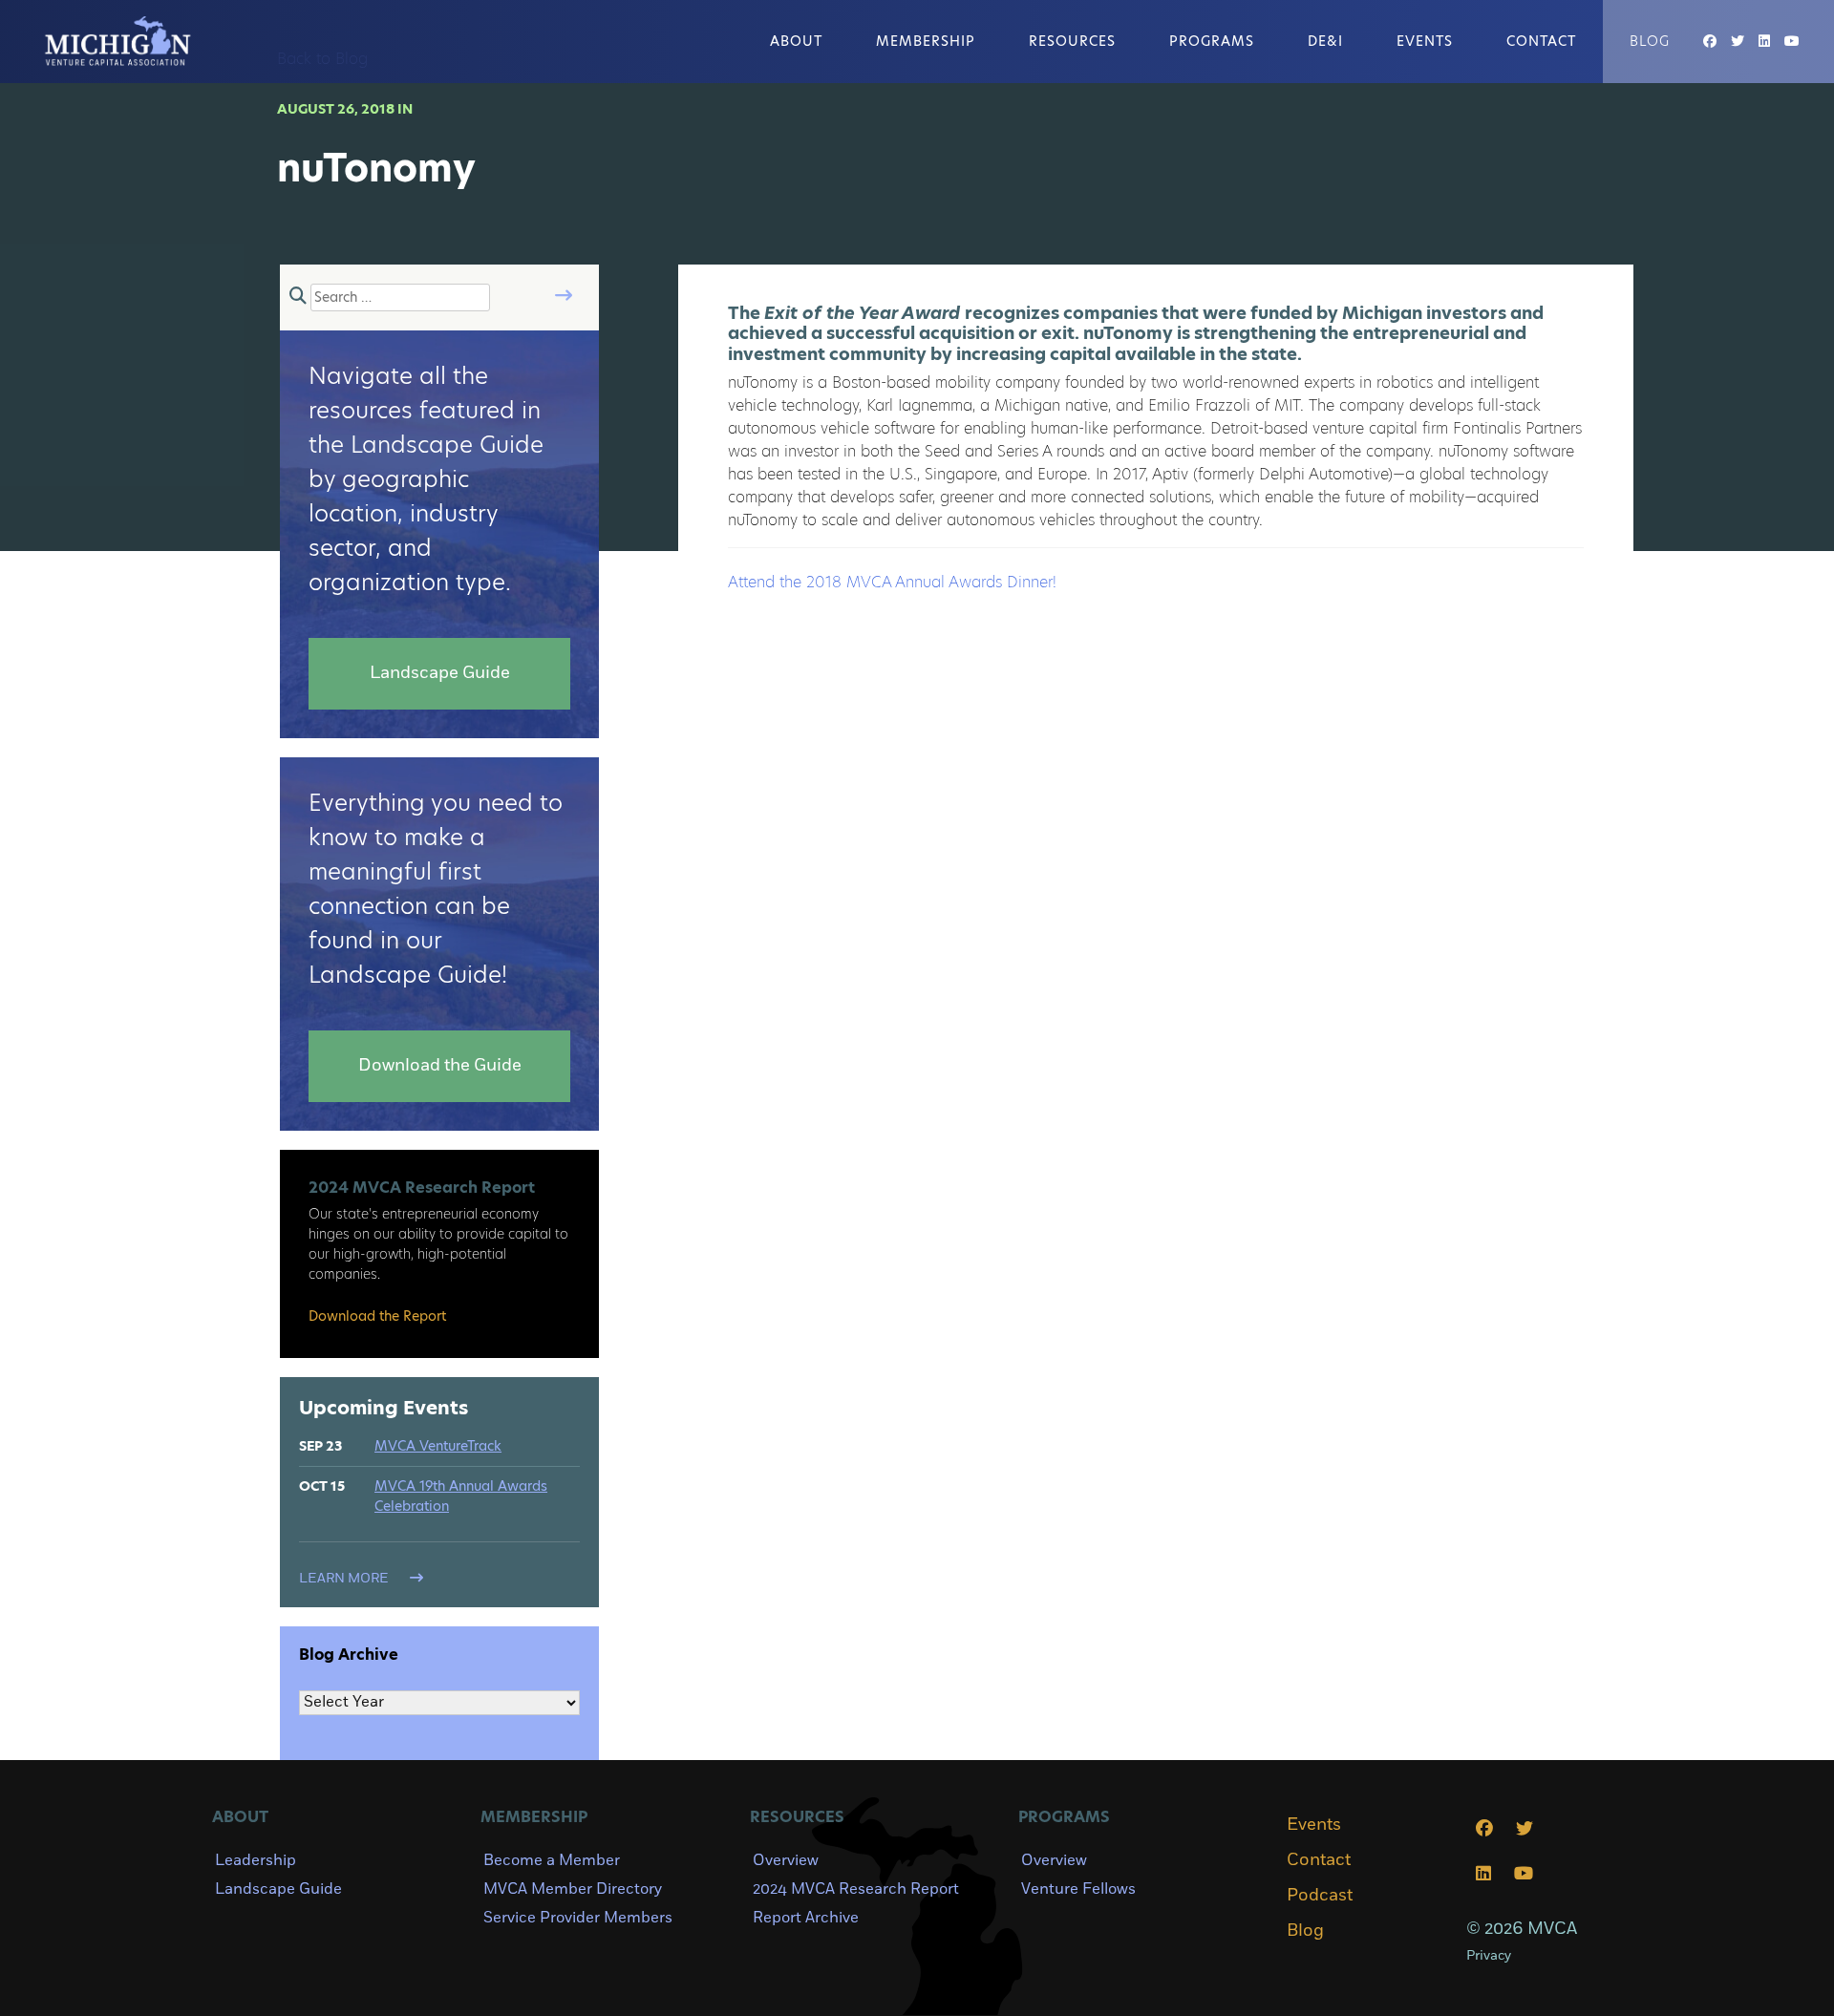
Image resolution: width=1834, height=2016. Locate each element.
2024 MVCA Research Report (856, 1889)
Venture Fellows (1078, 1889)
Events (1425, 41)
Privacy (1489, 1955)
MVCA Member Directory (573, 1889)
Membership (926, 41)
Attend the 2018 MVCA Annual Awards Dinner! (892, 582)
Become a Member (552, 1860)
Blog (1650, 41)
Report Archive (806, 1918)
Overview (786, 1860)
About (796, 41)
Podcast (1320, 1896)
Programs (1212, 41)
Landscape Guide (278, 1889)
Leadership (256, 1860)
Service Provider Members (578, 1918)
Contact (1541, 41)
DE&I (1325, 41)
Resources (1072, 41)
